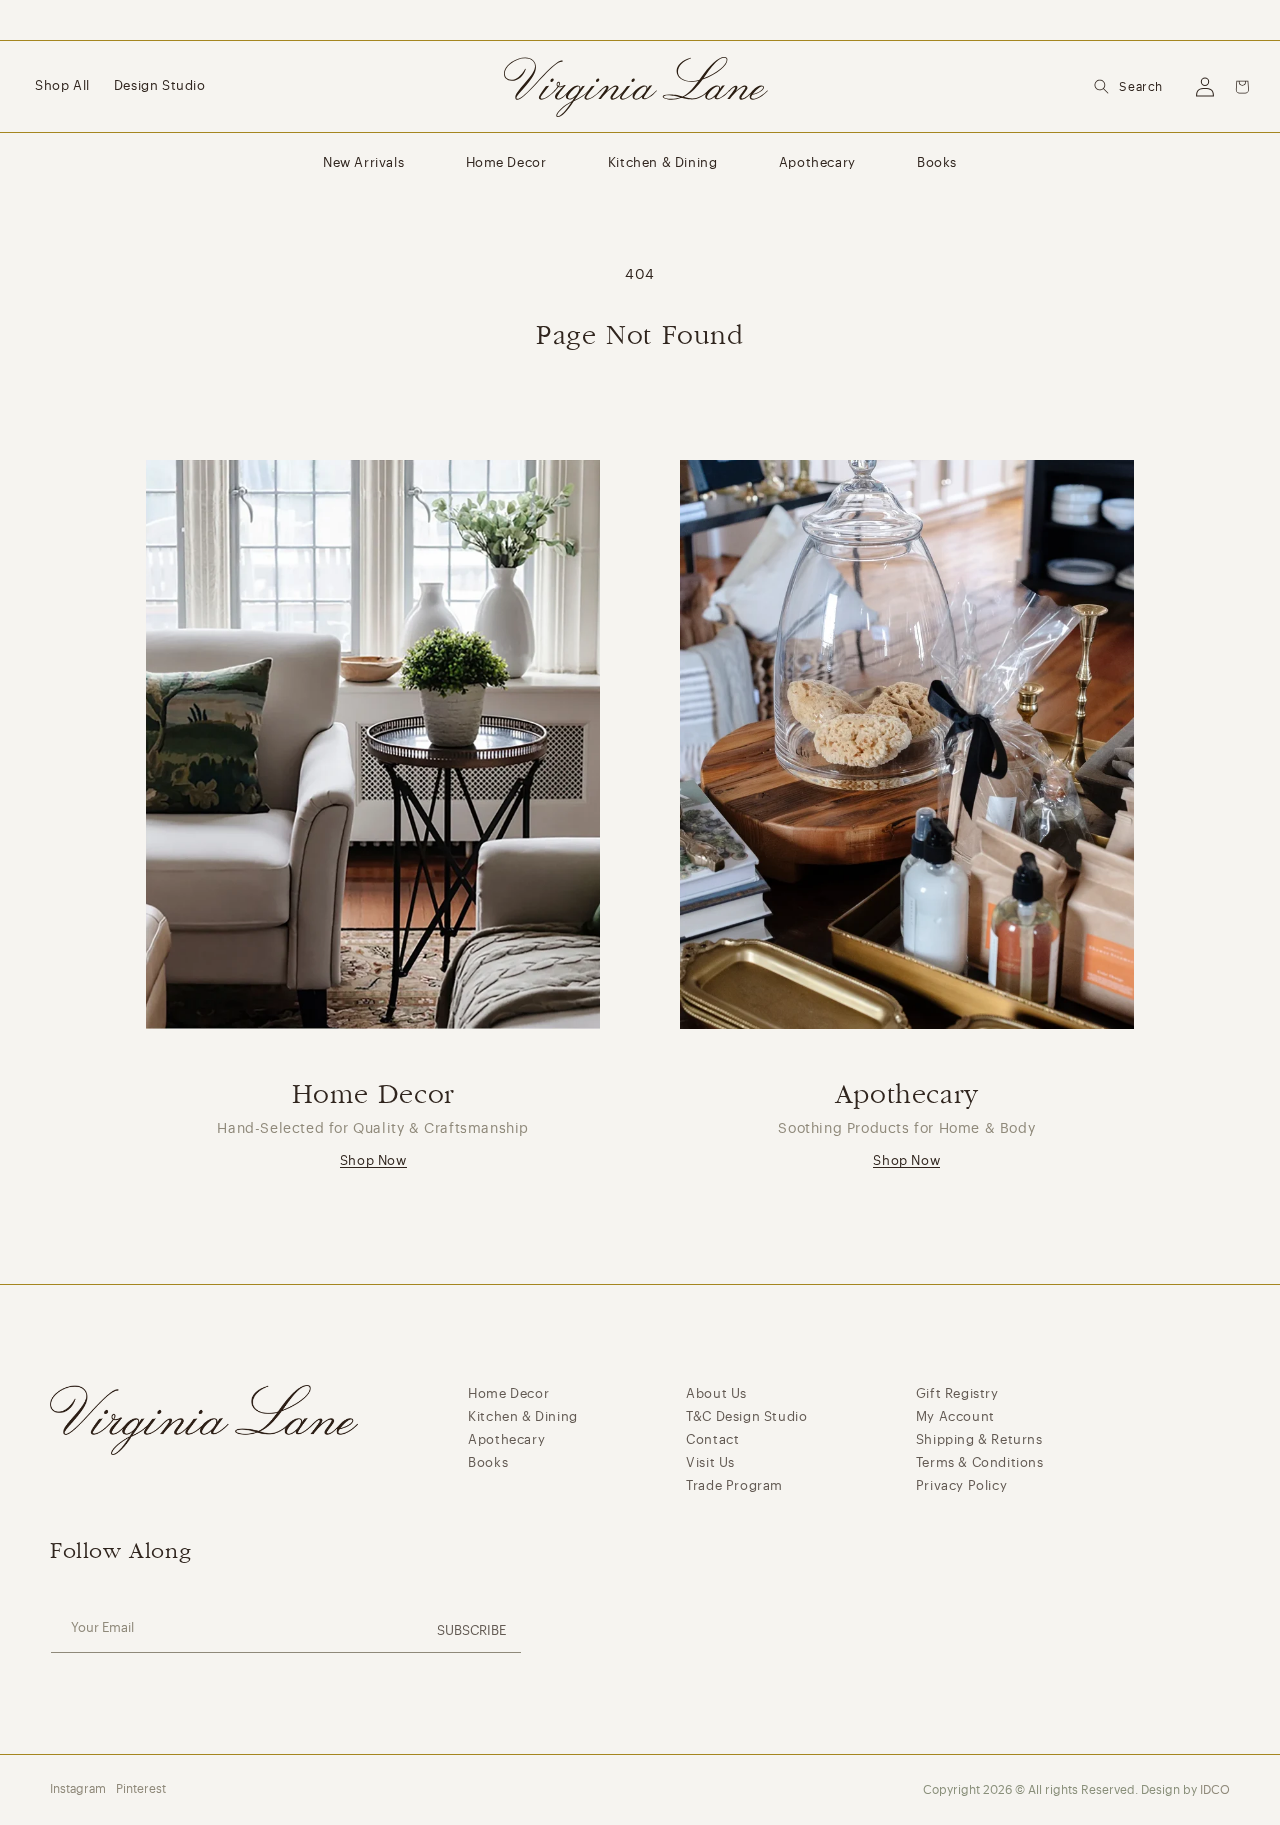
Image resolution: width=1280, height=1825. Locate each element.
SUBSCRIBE (471, 1630)
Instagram (78, 1789)
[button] (1128, 87)
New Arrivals (363, 162)
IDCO (1215, 1790)
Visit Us (710, 1462)
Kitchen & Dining (663, 162)
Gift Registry (957, 1393)
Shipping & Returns (979, 1439)
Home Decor (506, 162)
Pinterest (141, 1789)
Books (937, 162)
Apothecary (817, 162)
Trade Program (734, 1485)
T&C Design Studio (746, 1416)
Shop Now (373, 1160)
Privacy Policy (961, 1485)
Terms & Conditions (980, 1462)
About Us (716, 1393)
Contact (712, 1439)
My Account (955, 1416)
